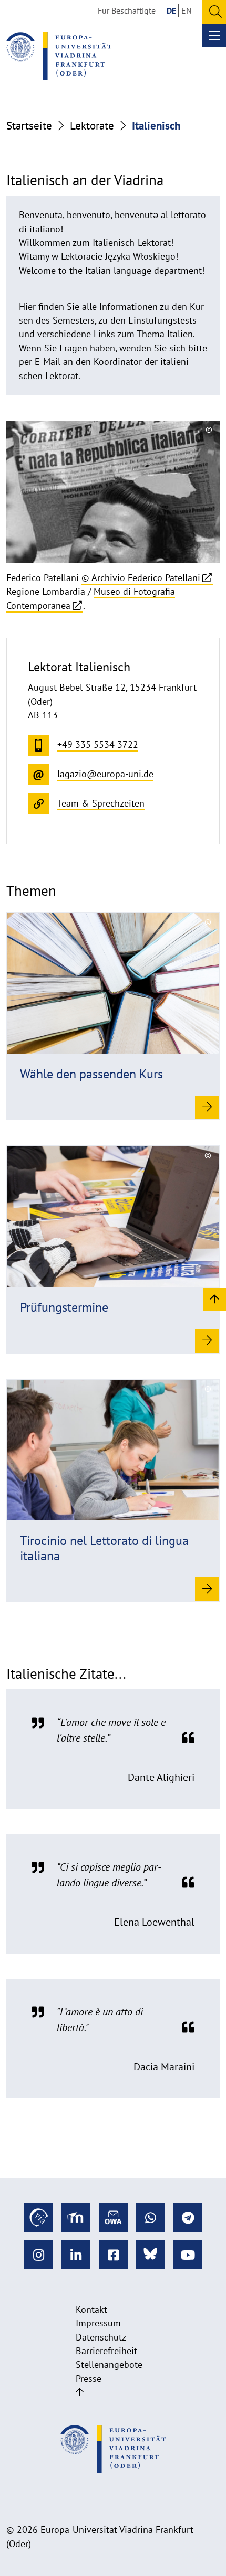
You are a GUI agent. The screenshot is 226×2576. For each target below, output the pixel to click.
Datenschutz (101, 2337)
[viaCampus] (39, 2218)
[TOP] (215, 1299)
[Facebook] (113, 2255)
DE (171, 10)
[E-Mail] (113, 2218)
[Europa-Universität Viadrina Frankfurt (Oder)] (59, 56)
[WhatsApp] (151, 2218)
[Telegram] (188, 2218)
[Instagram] (39, 2255)
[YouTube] (188, 2255)
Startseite (29, 126)
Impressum (98, 2323)
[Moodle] (76, 2218)
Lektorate (92, 126)
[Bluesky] (151, 2255)
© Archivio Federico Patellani (141, 578)
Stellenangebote (109, 2364)
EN (187, 10)
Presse (89, 2379)
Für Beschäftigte (127, 10)
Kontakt (91, 2309)
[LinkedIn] (76, 2255)
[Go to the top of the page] (80, 2392)
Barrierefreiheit (106, 2351)
